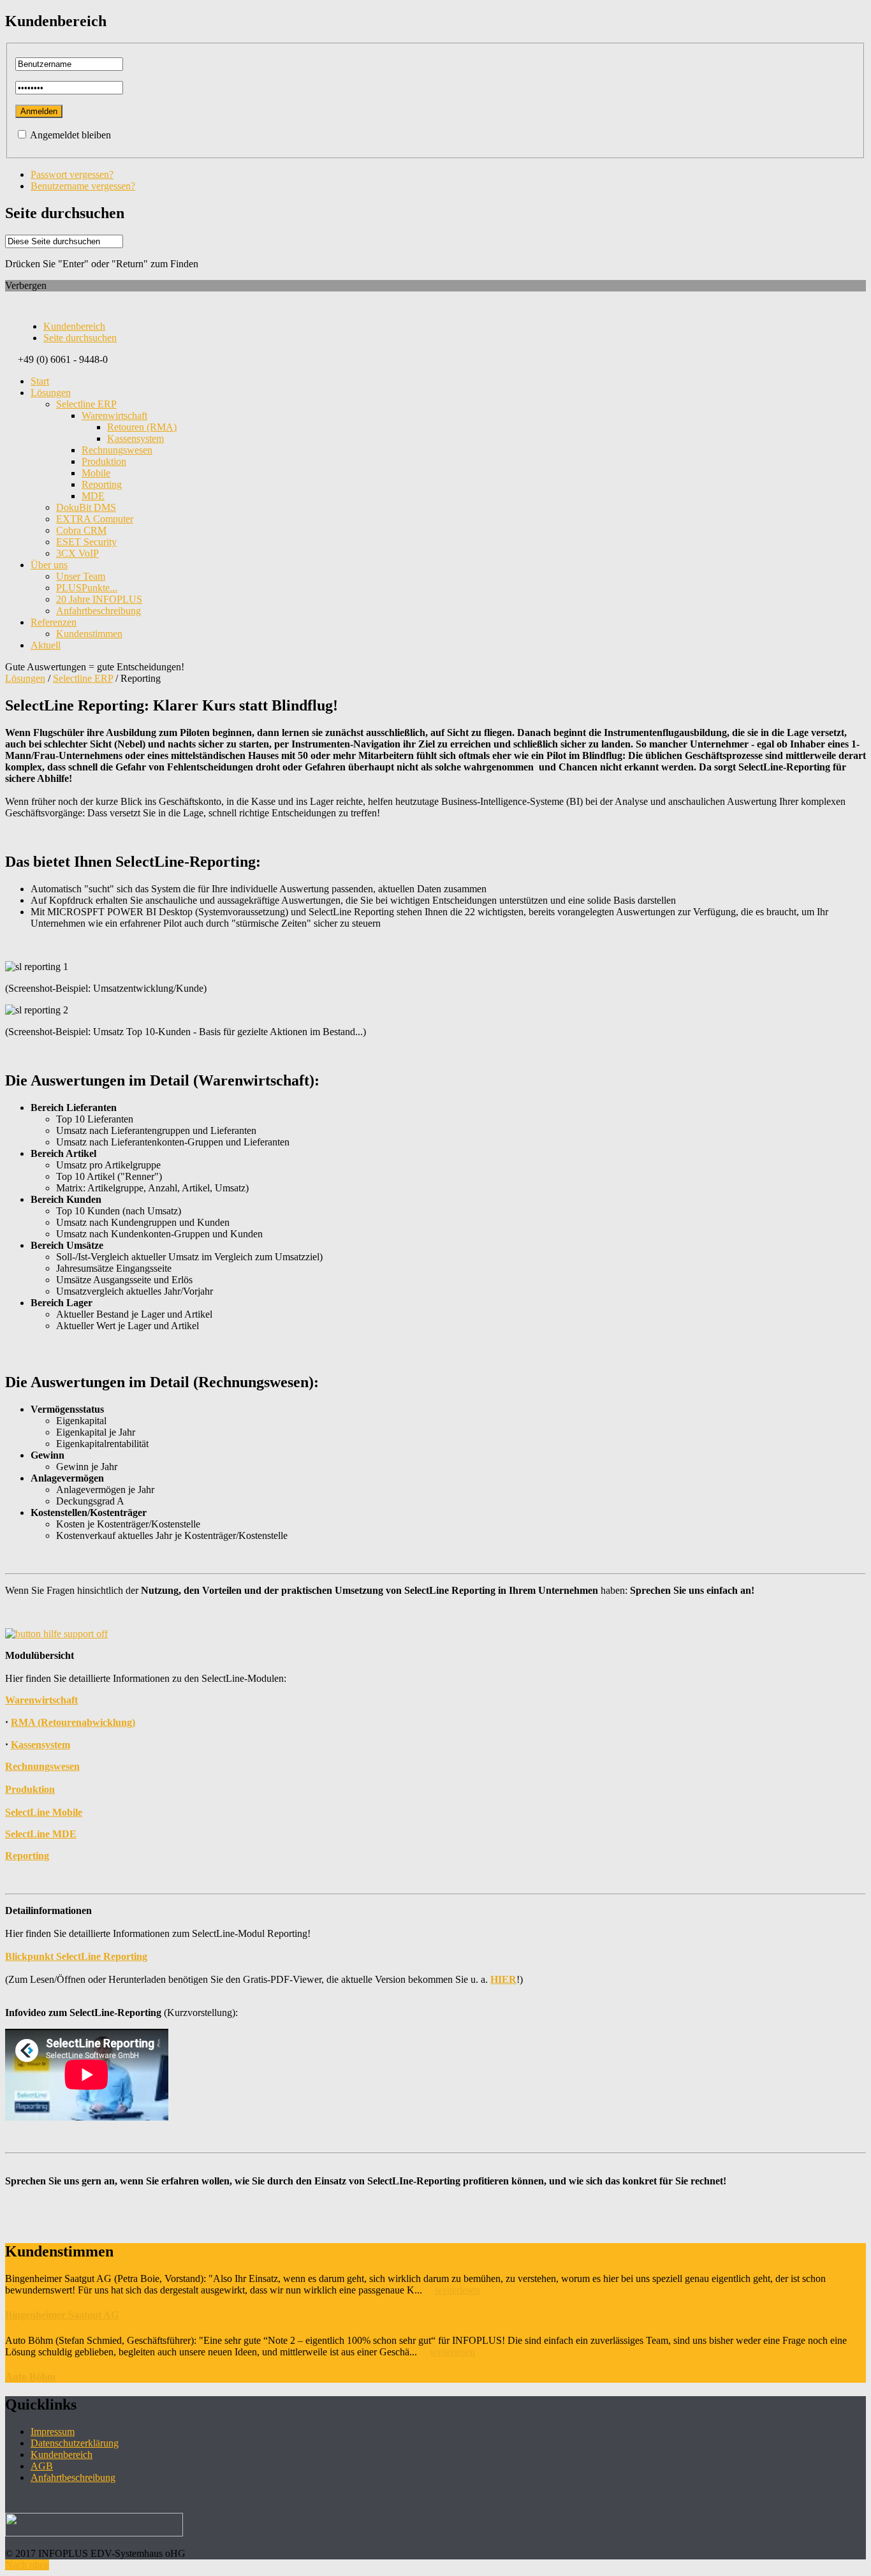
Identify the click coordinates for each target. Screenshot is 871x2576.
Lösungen (25, 678)
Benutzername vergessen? (83, 186)
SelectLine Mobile (44, 1812)
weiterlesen (457, 2290)
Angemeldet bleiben (70, 135)
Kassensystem (40, 1745)
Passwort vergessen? (72, 174)
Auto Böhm (30, 2377)
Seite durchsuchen (80, 338)
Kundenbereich (74, 326)
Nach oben (27, 2565)
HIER (503, 1979)
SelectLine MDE (41, 1834)
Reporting (27, 1856)
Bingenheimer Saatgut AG (62, 2315)
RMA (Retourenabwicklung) (73, 1722)
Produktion (30, 1789)
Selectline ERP (83, 678)
